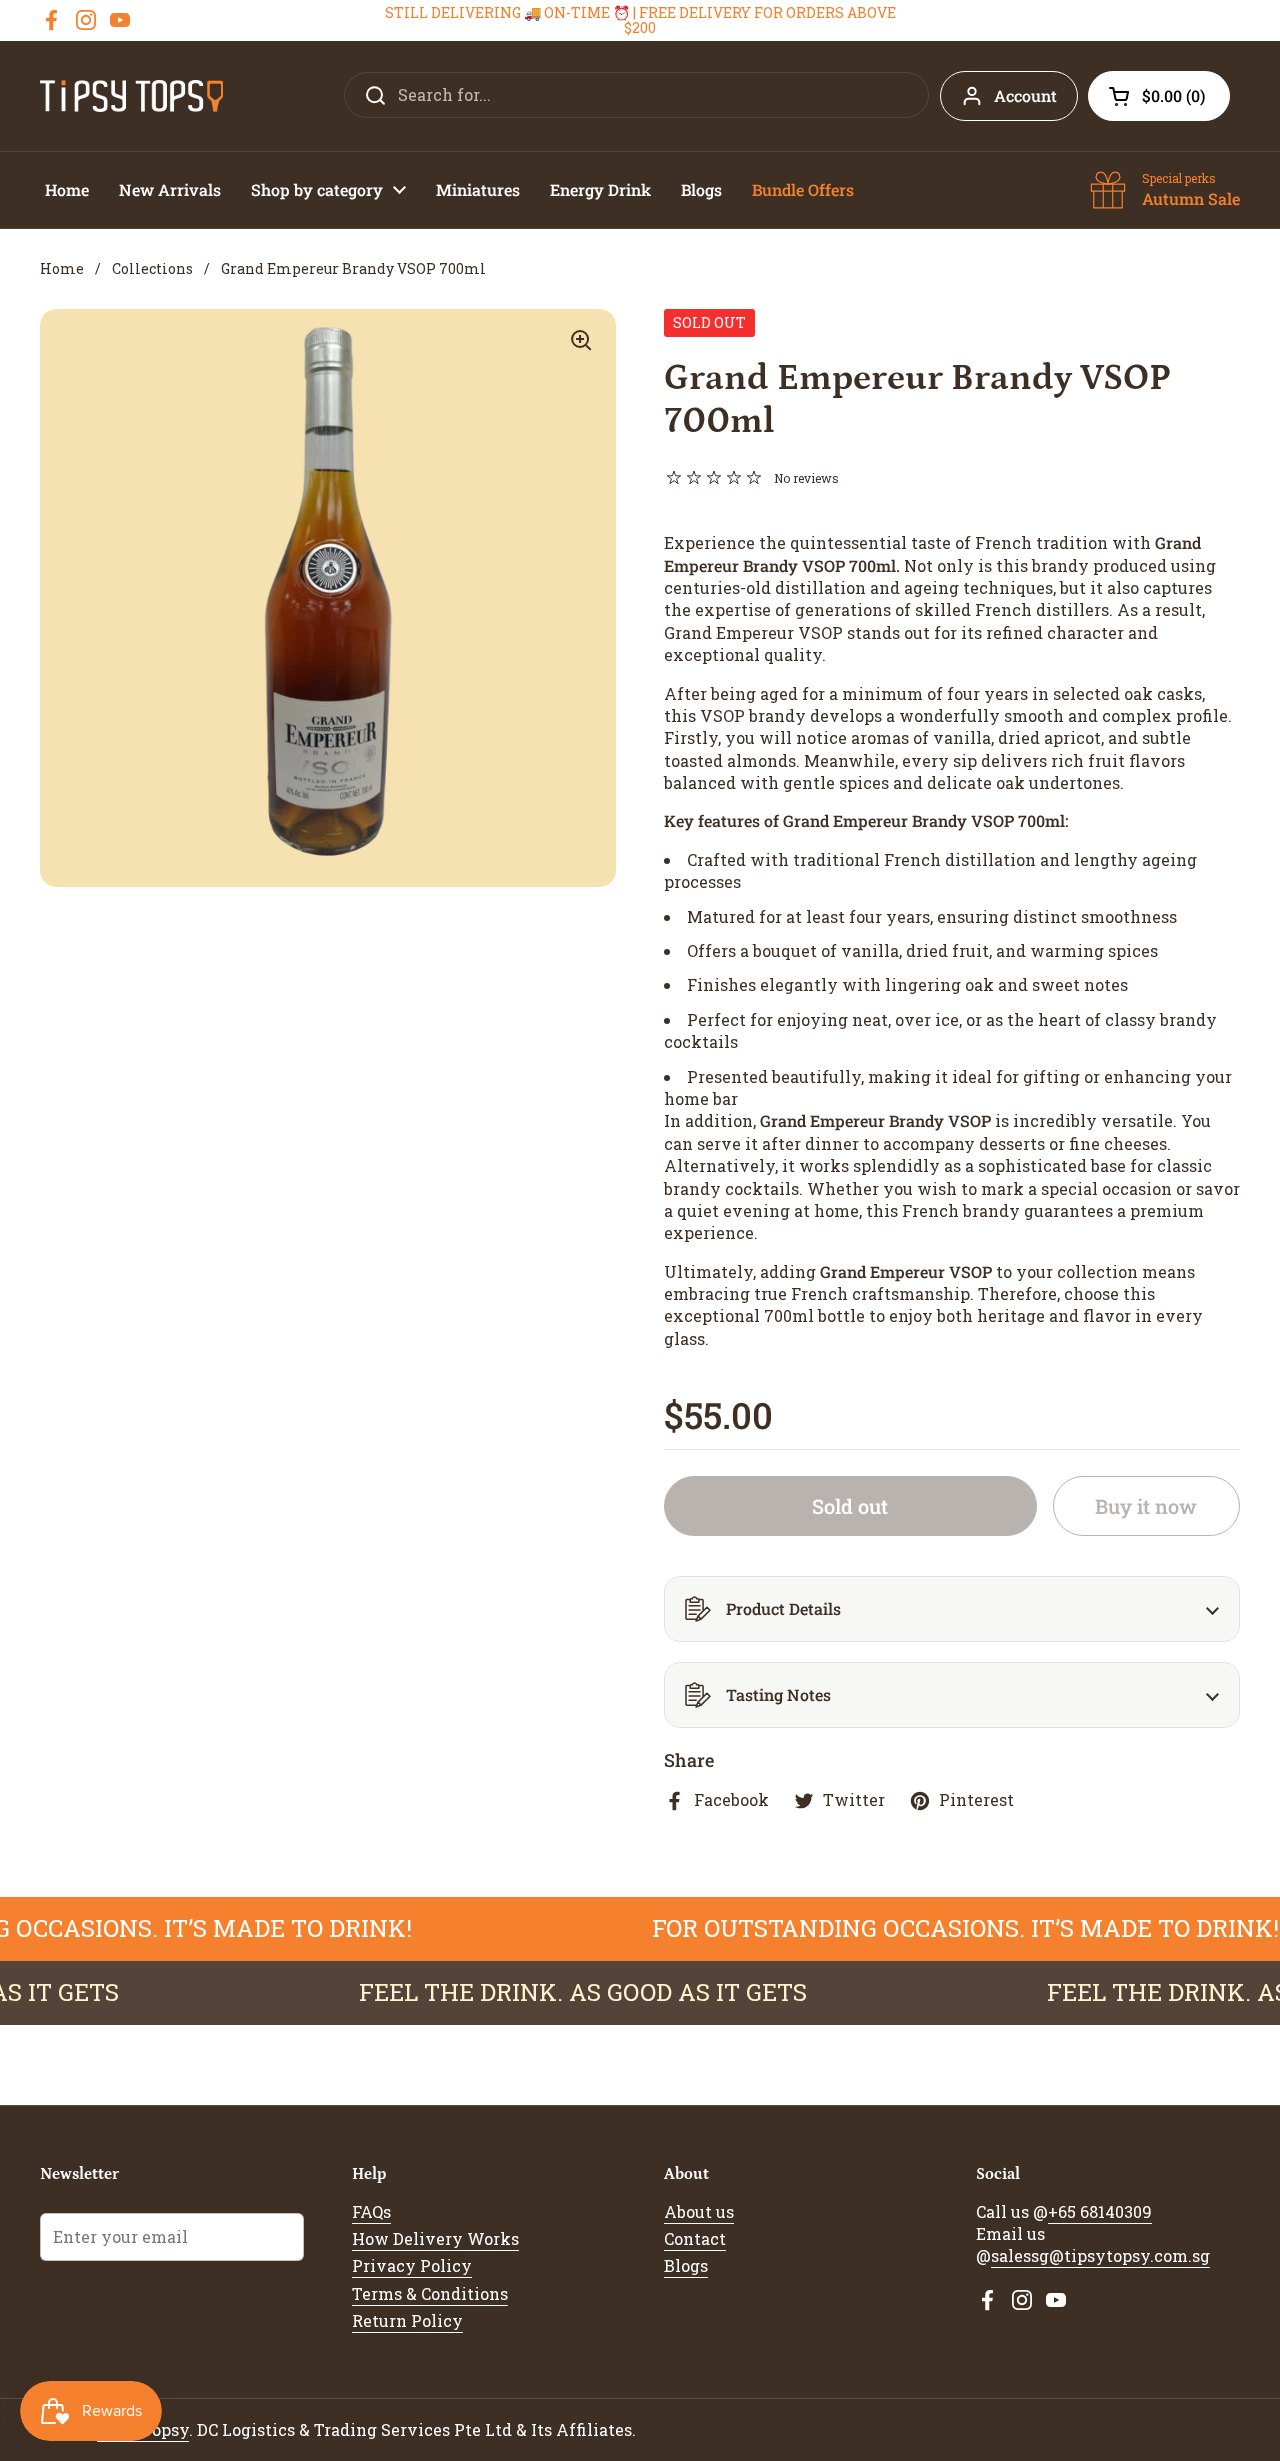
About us (699, 2211)
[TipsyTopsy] (131, 96)
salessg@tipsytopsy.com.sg (1100, 2255)
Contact (695, 2238)
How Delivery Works (435, 2238)
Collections (152, 268)
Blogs (686, 2265)
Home (62, 268)
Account (1025, 95)
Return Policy (407, 2320)
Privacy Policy (412, 2265)
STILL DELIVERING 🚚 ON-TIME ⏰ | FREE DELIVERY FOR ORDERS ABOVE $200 (640, 20)
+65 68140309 (1100, 2211)
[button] (1159, 96)
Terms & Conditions (430, 2293)
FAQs (371, 2211)
